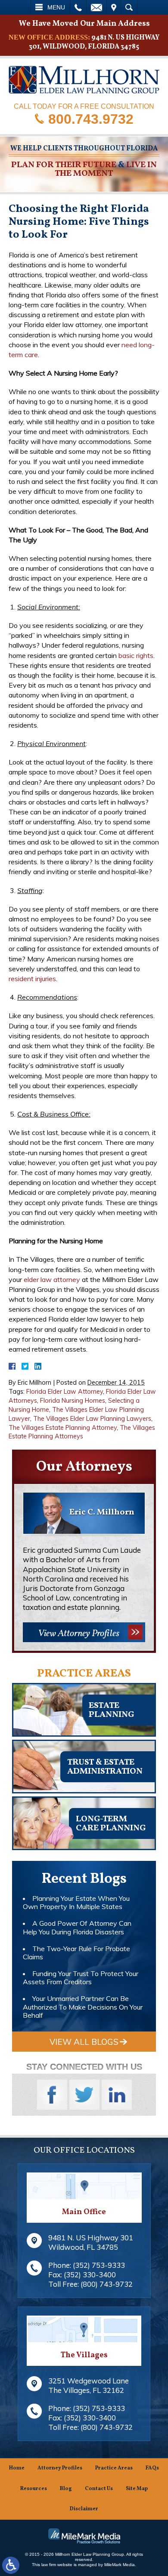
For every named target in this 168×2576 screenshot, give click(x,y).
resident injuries (32, 979)
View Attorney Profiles (79, 1634)
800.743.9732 (91, 119)
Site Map (137, 2489)
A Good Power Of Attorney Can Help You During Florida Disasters (77, 1927)
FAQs (152, 2468)
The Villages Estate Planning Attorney (63, 1428)
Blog (66, 2489)
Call (78, 7)
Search (129, 7)
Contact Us (99, 2489)
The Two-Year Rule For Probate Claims (76, 1953)
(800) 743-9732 (107, 2284)
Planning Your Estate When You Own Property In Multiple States (76, 1902)
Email (96, 7)
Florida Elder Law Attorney (65, 1392)
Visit (114, 7)
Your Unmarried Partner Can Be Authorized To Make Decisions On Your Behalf (83, 2007)
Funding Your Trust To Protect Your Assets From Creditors (81, 1978)
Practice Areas (114, 2468)
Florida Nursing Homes (73, 1401)
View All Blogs (84, 2042)
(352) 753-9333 (99, 2265)
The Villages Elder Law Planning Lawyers (92, 1419)
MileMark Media (120, 2565)
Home (17, 2468)
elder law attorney (52, 1279)
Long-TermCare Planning (111, 1824)
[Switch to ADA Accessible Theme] (11, 2565)
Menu (56, 7)
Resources (34, 2489)
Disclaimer (84, 2509)
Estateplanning (111, 1710)
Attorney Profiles (60, 2468)
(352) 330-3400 (90, 2275)
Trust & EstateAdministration (105, 1767)
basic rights (136, 655)
